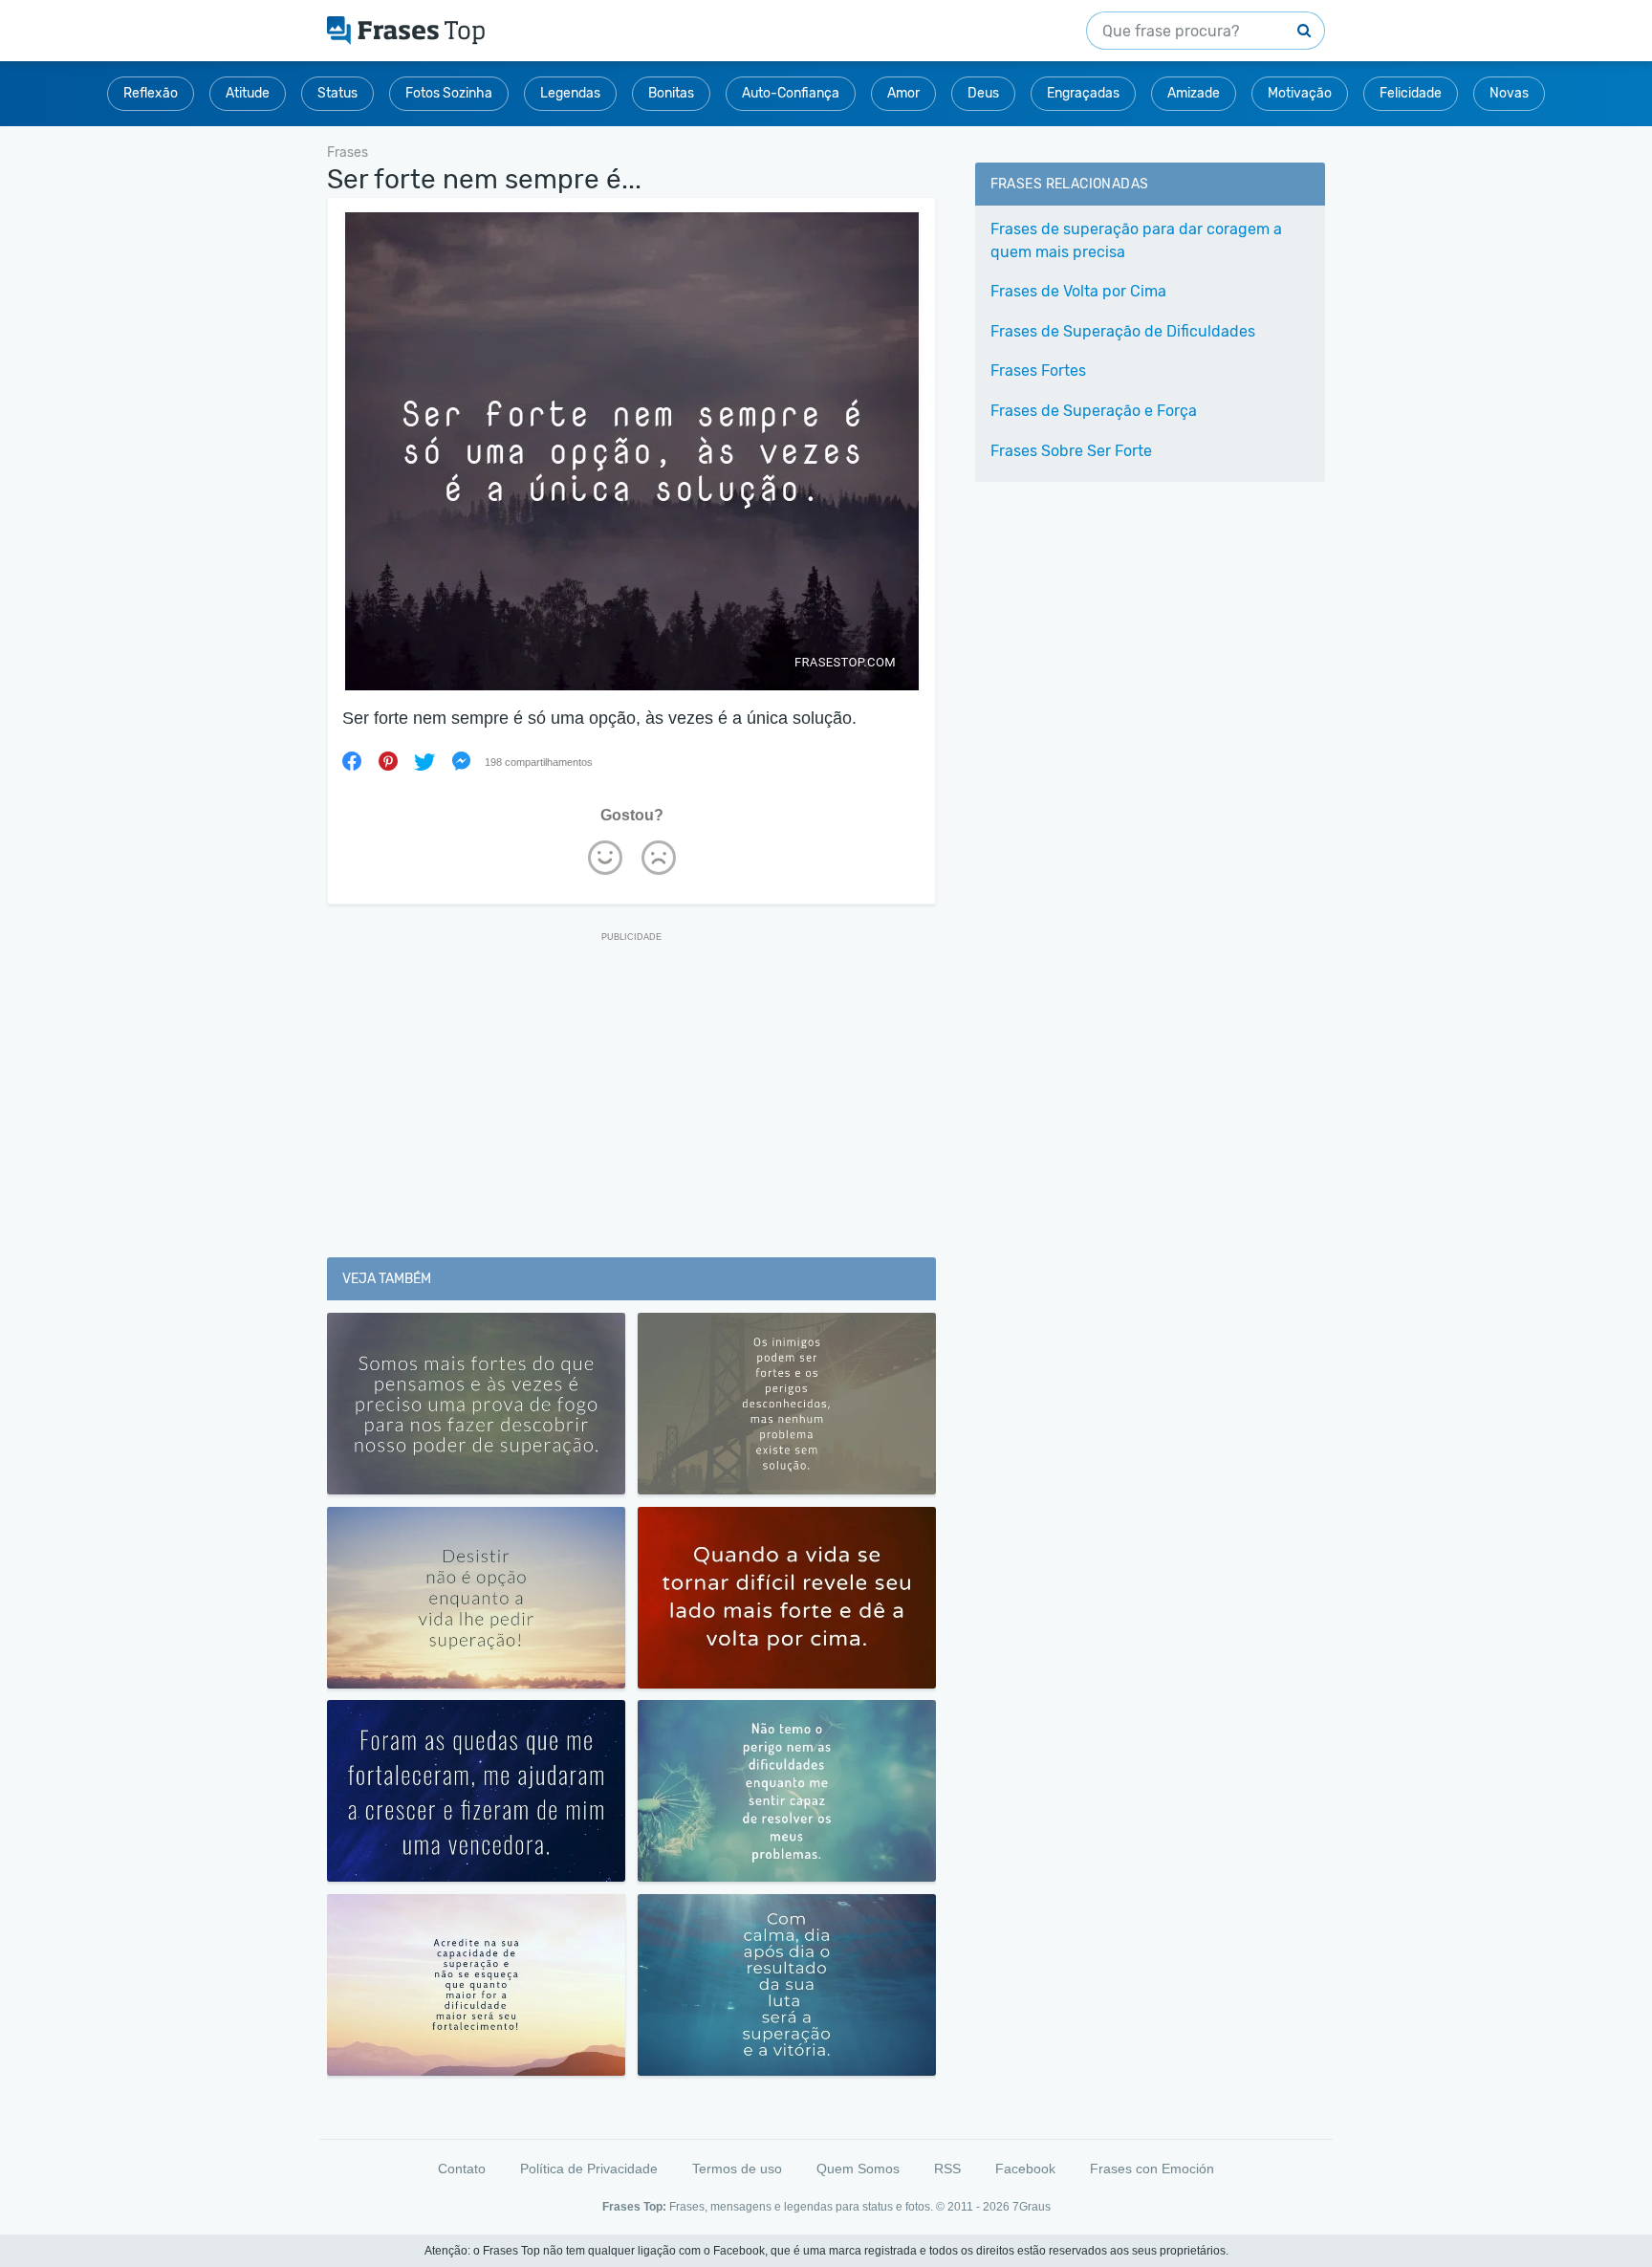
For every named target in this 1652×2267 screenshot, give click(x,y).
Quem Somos (858, 2169)
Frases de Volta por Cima (1078, 291)
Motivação (1300, 93)
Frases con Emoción (1152, 2169)
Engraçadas (1083, 93)
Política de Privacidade (589, 2169)
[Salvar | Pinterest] (388, 761)
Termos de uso (737, 2169)
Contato (462, 2169)
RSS (947, 2169)
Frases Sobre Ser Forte (1071, 451)
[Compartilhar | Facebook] (352, 761)
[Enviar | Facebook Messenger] (461, 761)
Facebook (1025, 2169)
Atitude (248, 93)
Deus (983, 93)
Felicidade (1411, 93)
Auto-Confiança (791, 93)
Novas (1509, 93)
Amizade (1194, 93)
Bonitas (671, 93)
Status (337, 93)
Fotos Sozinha (449, 93)
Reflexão (151, 93)
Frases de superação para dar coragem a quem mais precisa (1136, 240)
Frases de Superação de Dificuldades (1123, 331)
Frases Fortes (1038, 371)
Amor (903, 93)
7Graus (1032, 2207)
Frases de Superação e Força (1094, 411)
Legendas (570, 93)
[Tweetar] (424, 761)
